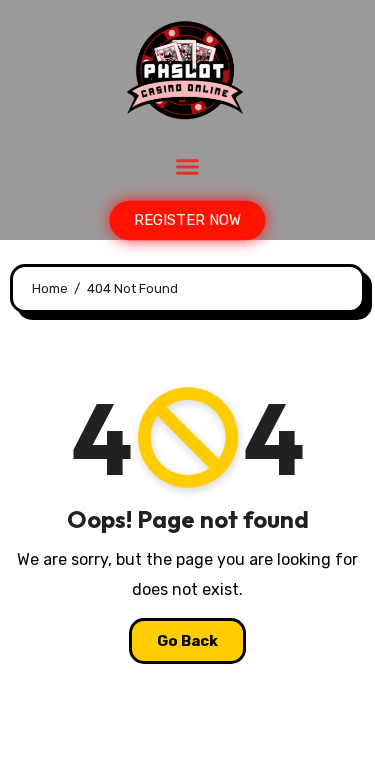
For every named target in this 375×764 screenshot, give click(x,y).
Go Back (187, 641)
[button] (188, 167)
